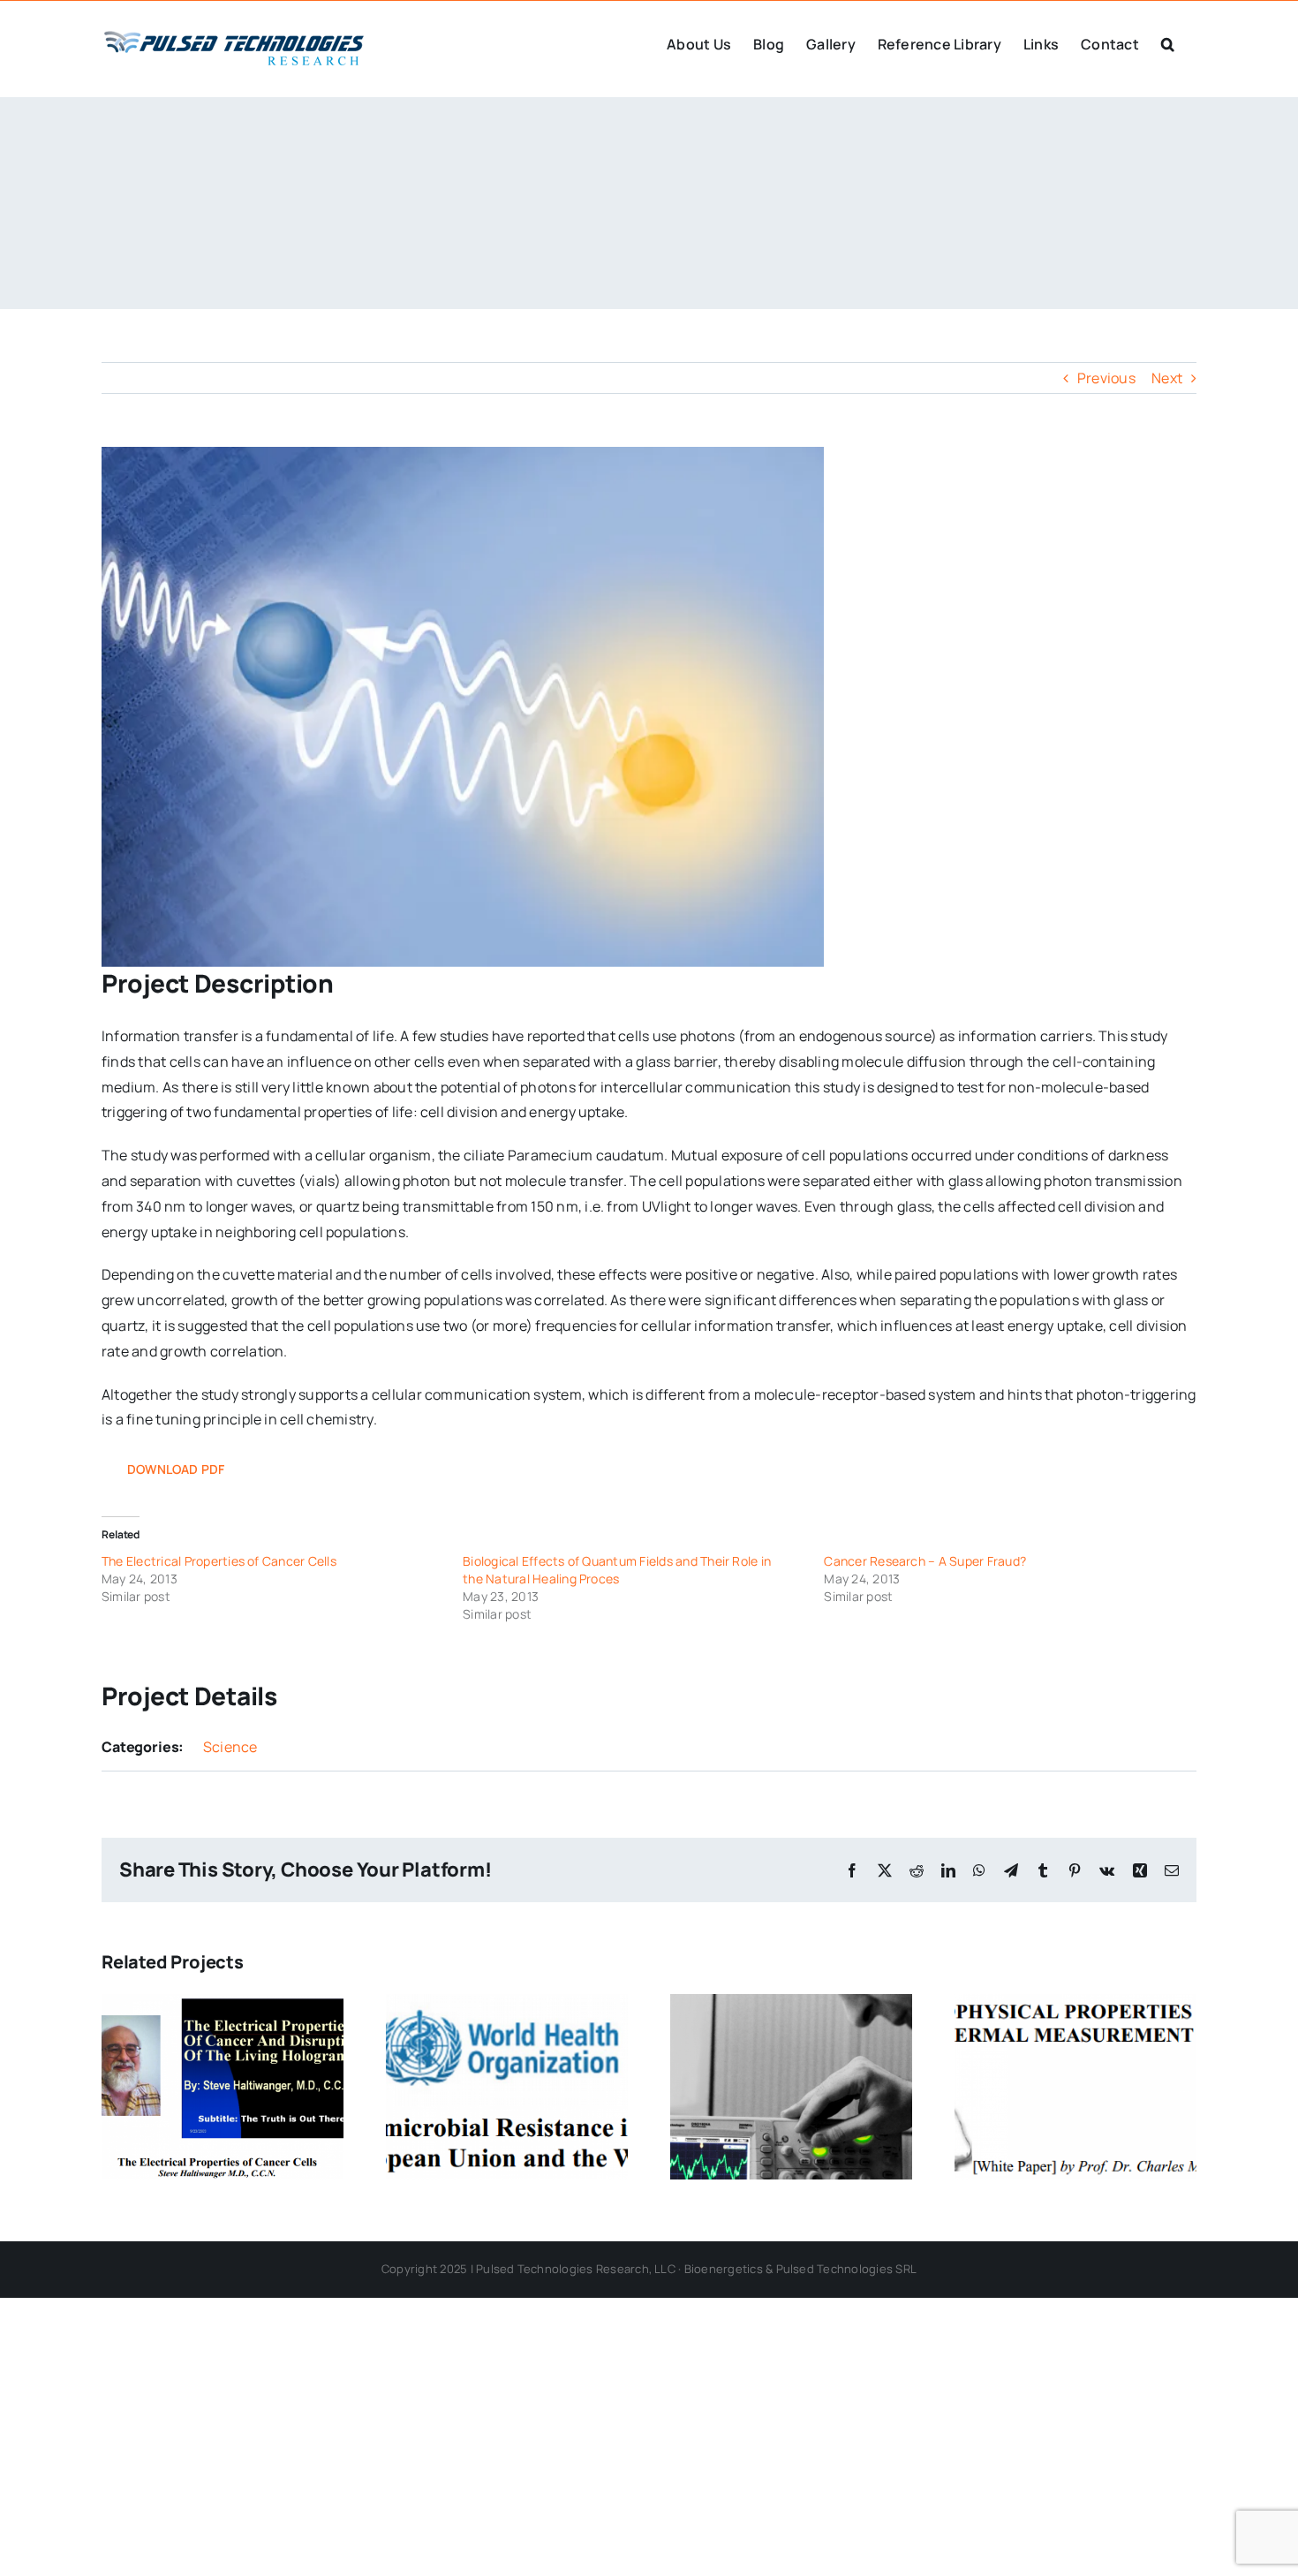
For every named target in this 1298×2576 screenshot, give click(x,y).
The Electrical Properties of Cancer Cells (219, 1561)
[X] (885, 1870)
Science (230, 1747)
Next (1167, 378)
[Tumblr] (1043, 1870)
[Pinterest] (1075, 1870)
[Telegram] (1011, 1870)
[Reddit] (917, 1870)
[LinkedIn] (948, 1870)
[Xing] (1140, 1870)
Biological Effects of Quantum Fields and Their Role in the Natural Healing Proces (617, 1570)
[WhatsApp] (979, 1870)
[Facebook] (852, 1870)
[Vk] (1107, 1870)
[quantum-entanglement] (463, 707)
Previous (1106, 378)
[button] (1168, 42)
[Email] (1172, 1870)
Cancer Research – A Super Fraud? (925, 1561)
